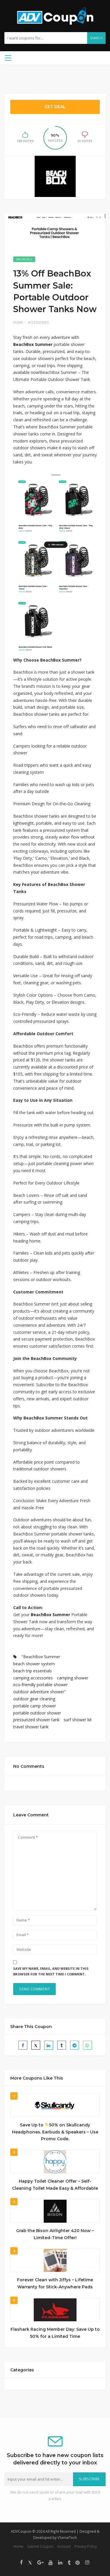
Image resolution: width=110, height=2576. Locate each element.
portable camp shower (35, 1706)
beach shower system (34, 1664)
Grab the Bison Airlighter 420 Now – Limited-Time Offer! (55, 2234)
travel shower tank (31, 1727)
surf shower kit (78, 1720)
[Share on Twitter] (36, 2045)
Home (18, 322)
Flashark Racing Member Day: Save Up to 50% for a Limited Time (55, 2333)
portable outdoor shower (37, 1713)
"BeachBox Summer (41, 1657)
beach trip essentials (33, 1671)
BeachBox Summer (33, 344)
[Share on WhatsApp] (87, 2045)
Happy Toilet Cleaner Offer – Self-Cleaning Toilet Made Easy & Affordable (55, 2185)
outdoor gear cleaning (34, 1699)
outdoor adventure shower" (40, 1692)
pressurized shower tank (36, 1720)
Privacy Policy (86, 2546)
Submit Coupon (40, 2546)
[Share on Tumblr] (62, 2045)
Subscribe (89, 2479)
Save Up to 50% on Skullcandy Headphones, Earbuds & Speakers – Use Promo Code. (55, 2132)
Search (96, 38)
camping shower (73, 1678)
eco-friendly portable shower (40, 1685)
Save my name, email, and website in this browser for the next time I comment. (51, 1971)
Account (64, 2546)
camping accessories (33, 1678)
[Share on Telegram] (75, 2045)
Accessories (38, 322)
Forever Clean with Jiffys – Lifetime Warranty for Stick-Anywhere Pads (55, 2283)
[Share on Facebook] (23, 2045)
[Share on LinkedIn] (49, 2045)
